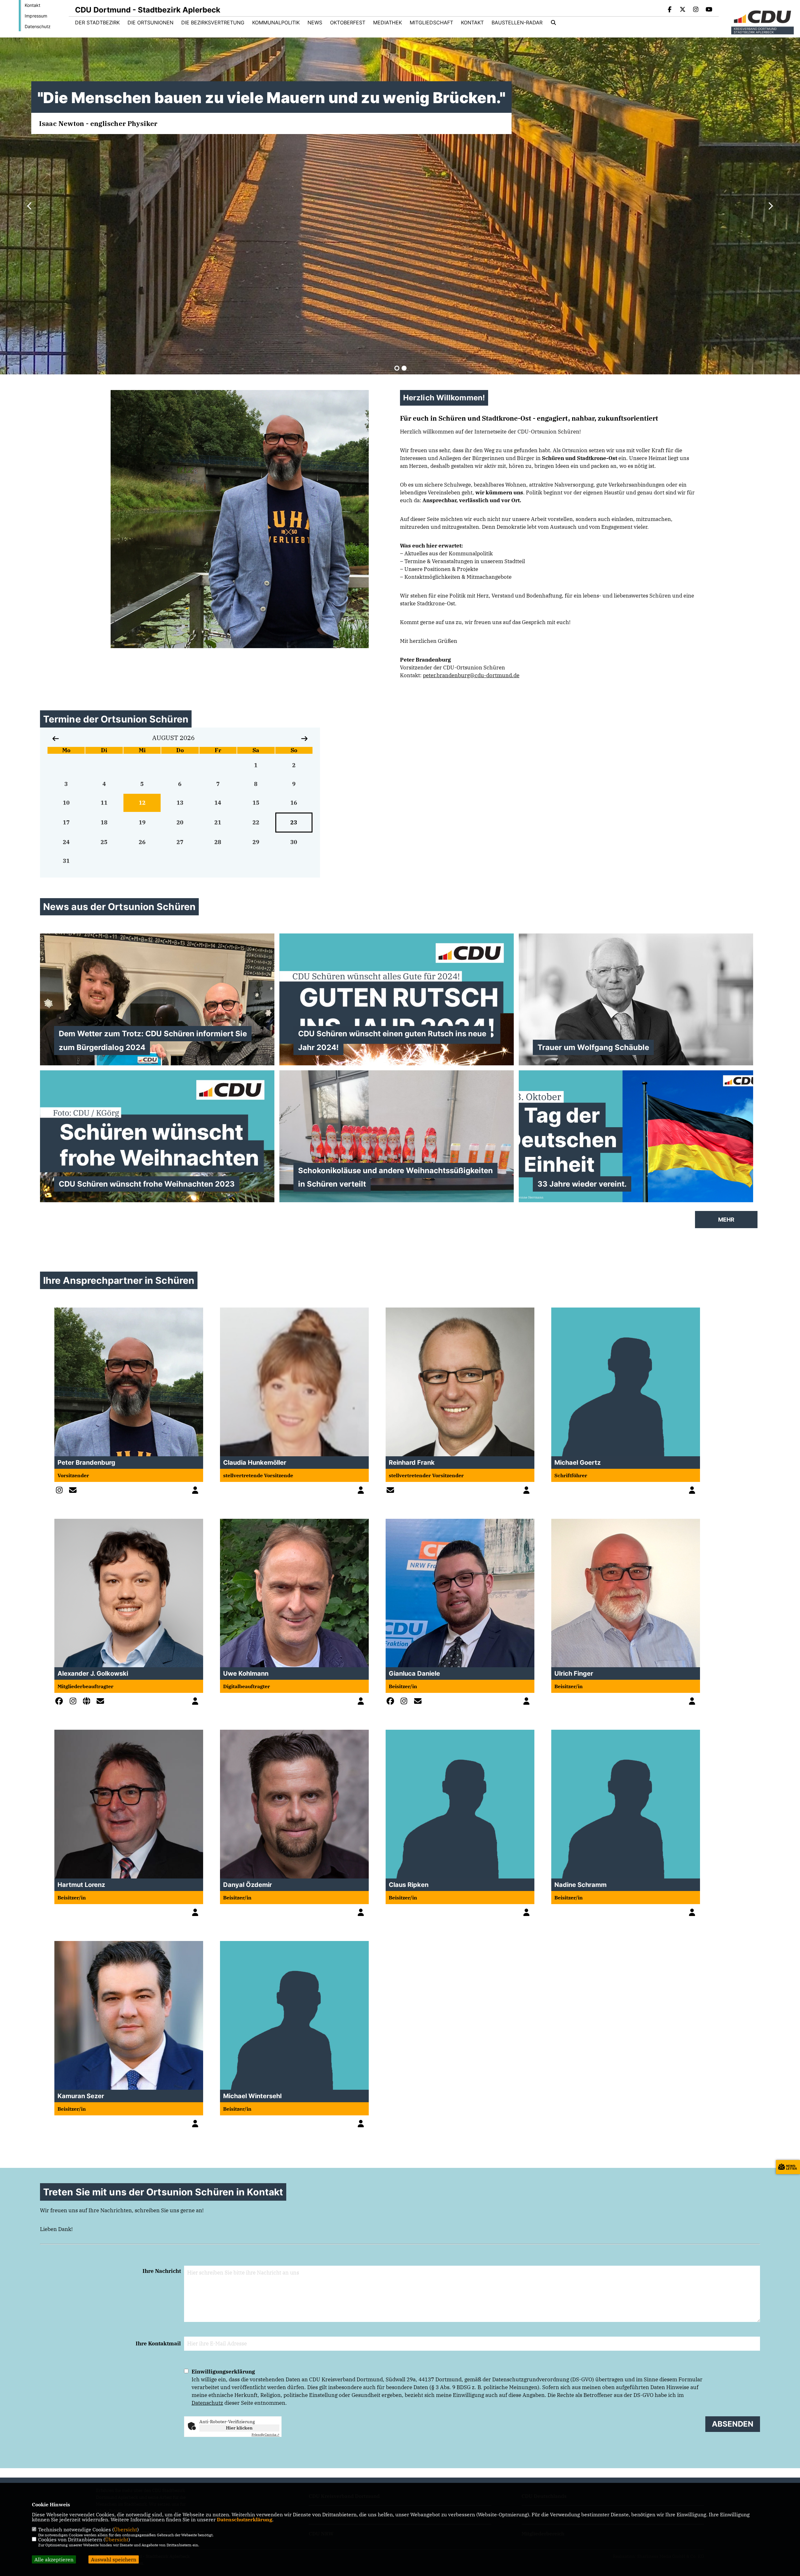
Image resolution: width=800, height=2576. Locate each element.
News (315, 23)
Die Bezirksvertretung (213, 23)
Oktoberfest (348, 23)
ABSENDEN (733, 2424)
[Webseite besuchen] (88, 1702)
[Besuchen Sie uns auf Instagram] (696, 10)
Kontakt (32, 5)
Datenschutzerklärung (245, 2519)
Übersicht (125, 2529)
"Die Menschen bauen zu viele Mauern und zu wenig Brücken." (271, 98)
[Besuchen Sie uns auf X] (683, 10)
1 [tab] (397, 368)
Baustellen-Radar (517, 23)
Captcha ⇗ (265, 2435)
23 (294, 822)
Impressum (36, 16)
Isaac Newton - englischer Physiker (97, 123)
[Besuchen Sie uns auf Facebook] (670, 10)
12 (142, 803)
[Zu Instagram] (61, 1491)
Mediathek (387, 23)
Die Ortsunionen (150, 23)
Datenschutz (38, 26)
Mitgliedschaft (431, 23)
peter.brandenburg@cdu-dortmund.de (471, 675)
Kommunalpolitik (276, 23)
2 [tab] (404, 368)
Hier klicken (239, 2428)
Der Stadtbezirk (97, 23)
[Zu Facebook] (61, 1702)
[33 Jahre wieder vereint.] (636, 1136)
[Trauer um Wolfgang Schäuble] (636, 999)
